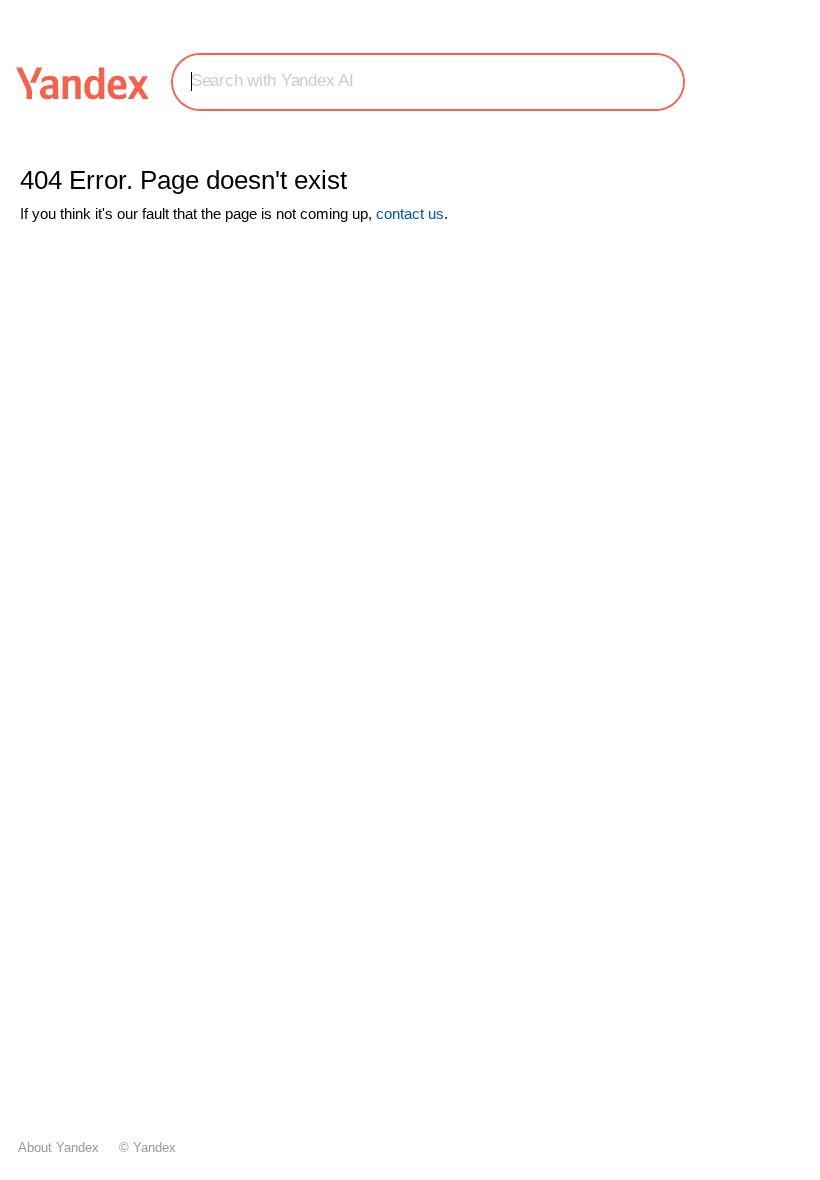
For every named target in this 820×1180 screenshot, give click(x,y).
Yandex (154, 1147)
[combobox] (428, 81)
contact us (410, 213)
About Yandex (58, 1147)
